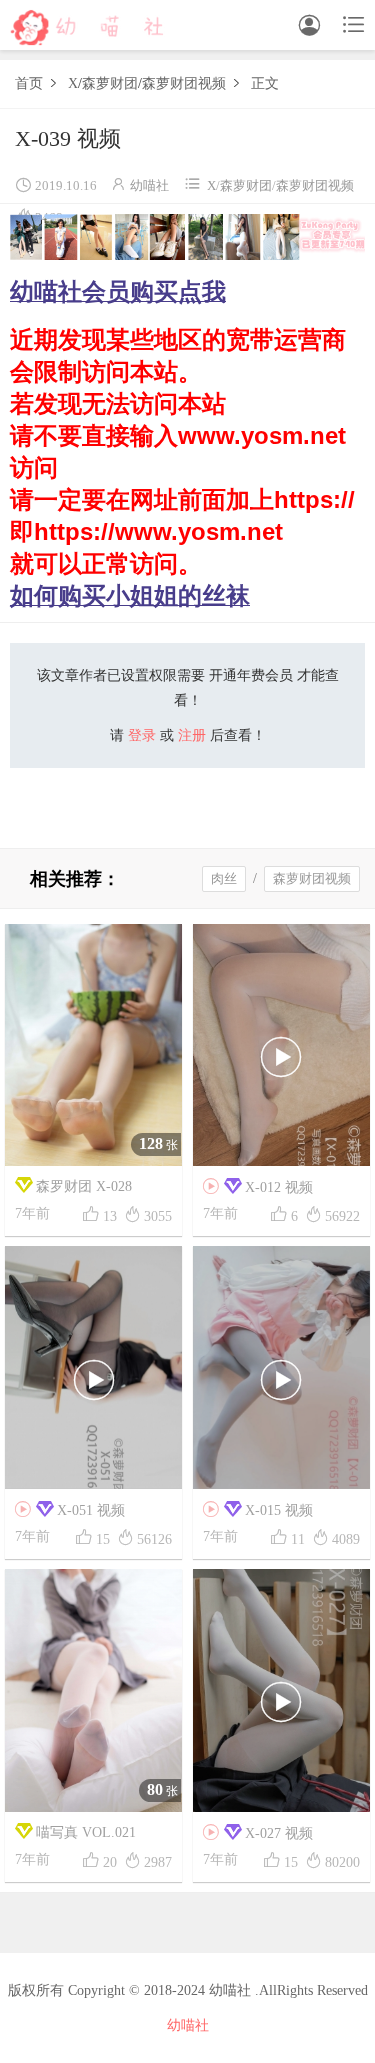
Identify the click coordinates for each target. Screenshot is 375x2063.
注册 (192, 735)
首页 (29, 83)
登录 (142, 735)
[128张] (93, 1043)
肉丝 (224, 878)
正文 (265, 83)
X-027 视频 (258, 1833)
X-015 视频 (258, 1510)
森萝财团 (110, 83)
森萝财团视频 (184, 83)
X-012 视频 (258, 1187)
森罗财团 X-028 (84, 1186)
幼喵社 (149, 185)
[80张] (93, 1689)
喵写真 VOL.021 (86, 1832)
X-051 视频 (70, 1510)
